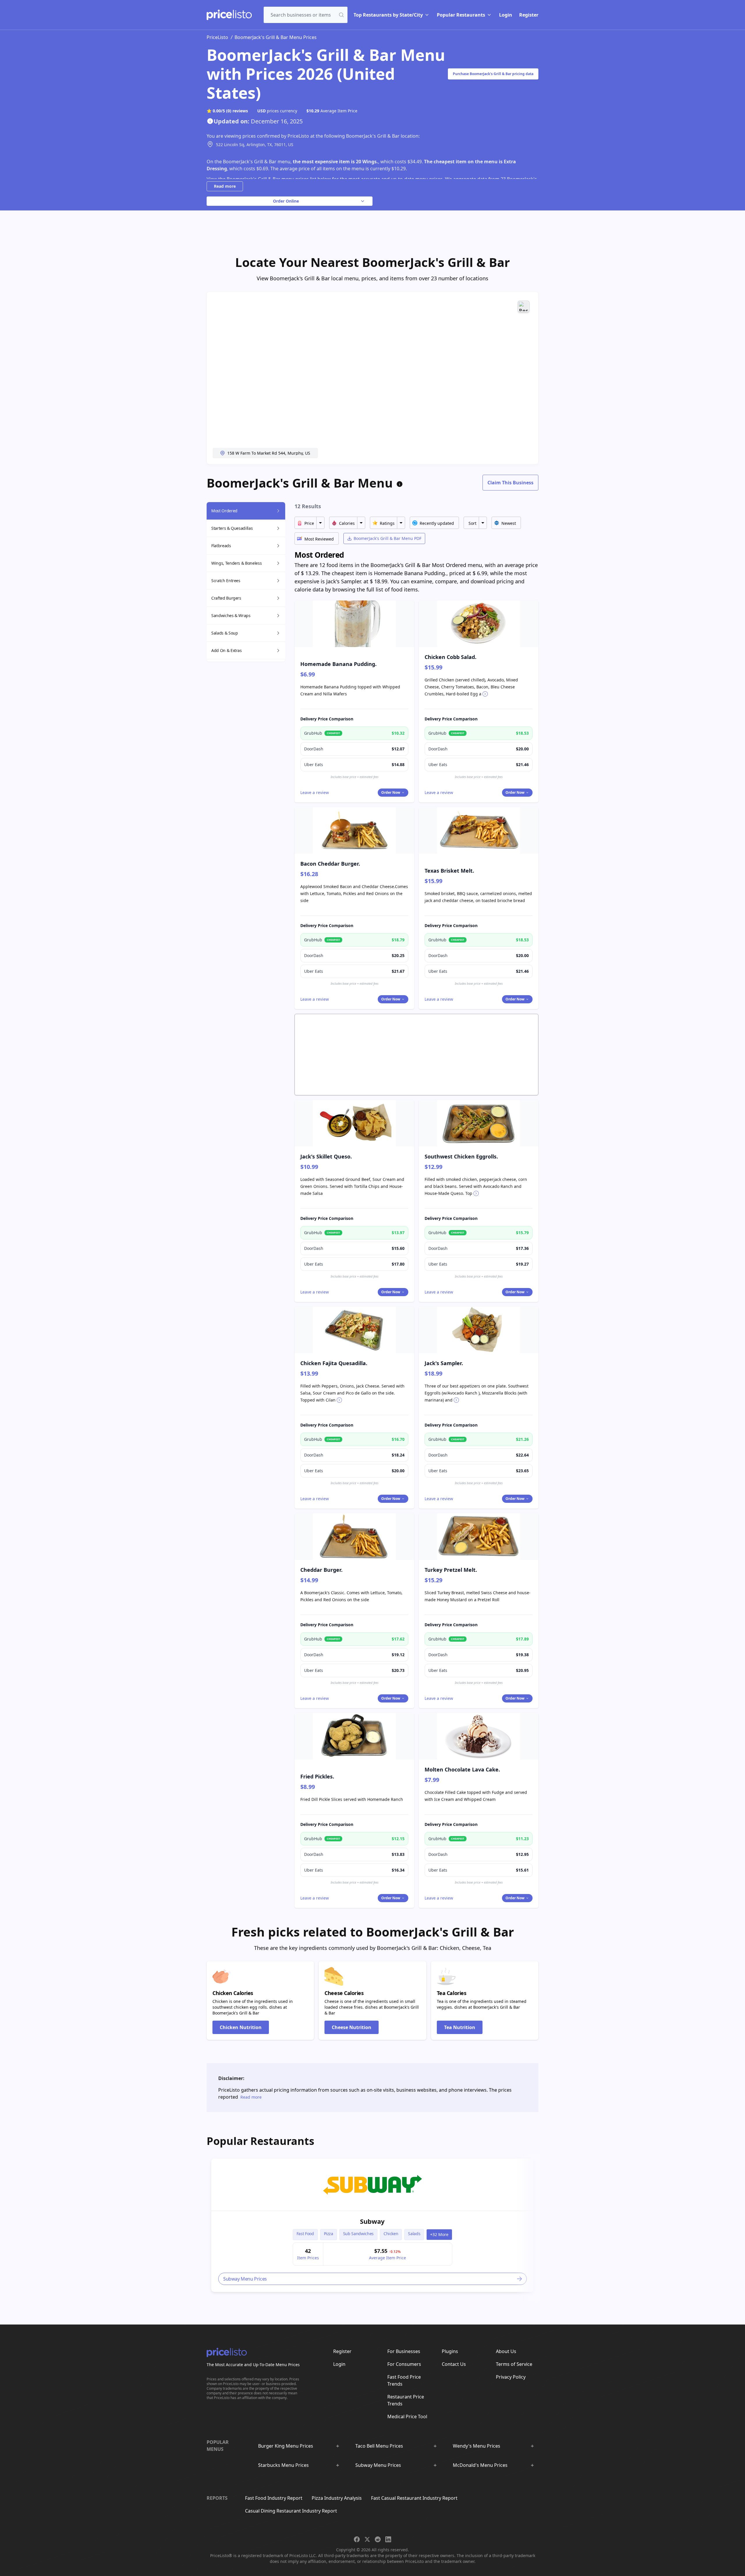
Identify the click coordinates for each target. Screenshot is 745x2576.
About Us (506, 2351)
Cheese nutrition (352, 2027)
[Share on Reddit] (378, 2539)
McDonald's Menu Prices (480, 2465)
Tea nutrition (460, 2027)
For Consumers (404, 2364)
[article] (372, 2225)
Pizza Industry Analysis (337, 2498)
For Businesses (404, 2351)
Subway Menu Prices (378, 2465)
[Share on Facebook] (357, 2539)
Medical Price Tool (407, 2416)
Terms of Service (514, 2364)
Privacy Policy (511, 2377)
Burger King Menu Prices (286, 2446)
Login (506, 15)
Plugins (450, 2351)
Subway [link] (372, 2221)
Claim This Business (510, 483)
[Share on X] (367, 2539)
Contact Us (454, 2364)
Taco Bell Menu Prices (379, 2446)
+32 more (439, 2234)
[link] (372, 2185)
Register (529, 15)
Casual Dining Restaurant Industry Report (291, 2511)
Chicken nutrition (241, 2027)
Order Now (391, 792)
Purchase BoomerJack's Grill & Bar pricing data (493, 74)
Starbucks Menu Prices (283, 2465)
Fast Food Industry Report (274, 2498)
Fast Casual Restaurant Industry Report (414, 2498)
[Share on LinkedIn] (388, 2539)
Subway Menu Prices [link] (245, 2279)
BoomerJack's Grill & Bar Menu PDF (387, 538)
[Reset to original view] (524, 307)
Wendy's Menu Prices (477, 2446)
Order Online (286, 201)
